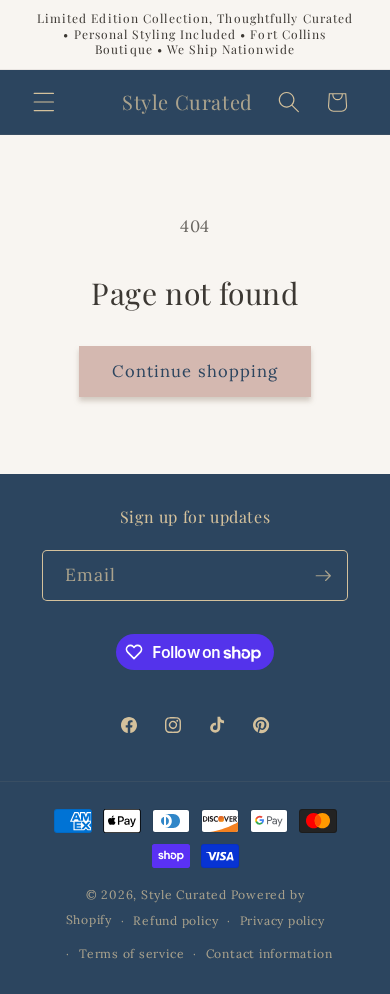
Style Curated (184, 894)
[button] (44, 102)
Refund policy (175, 920)
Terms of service (131, 953)
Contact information (269, 953)
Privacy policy (282, 920)
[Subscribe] (323, 576)
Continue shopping (195, 371)
